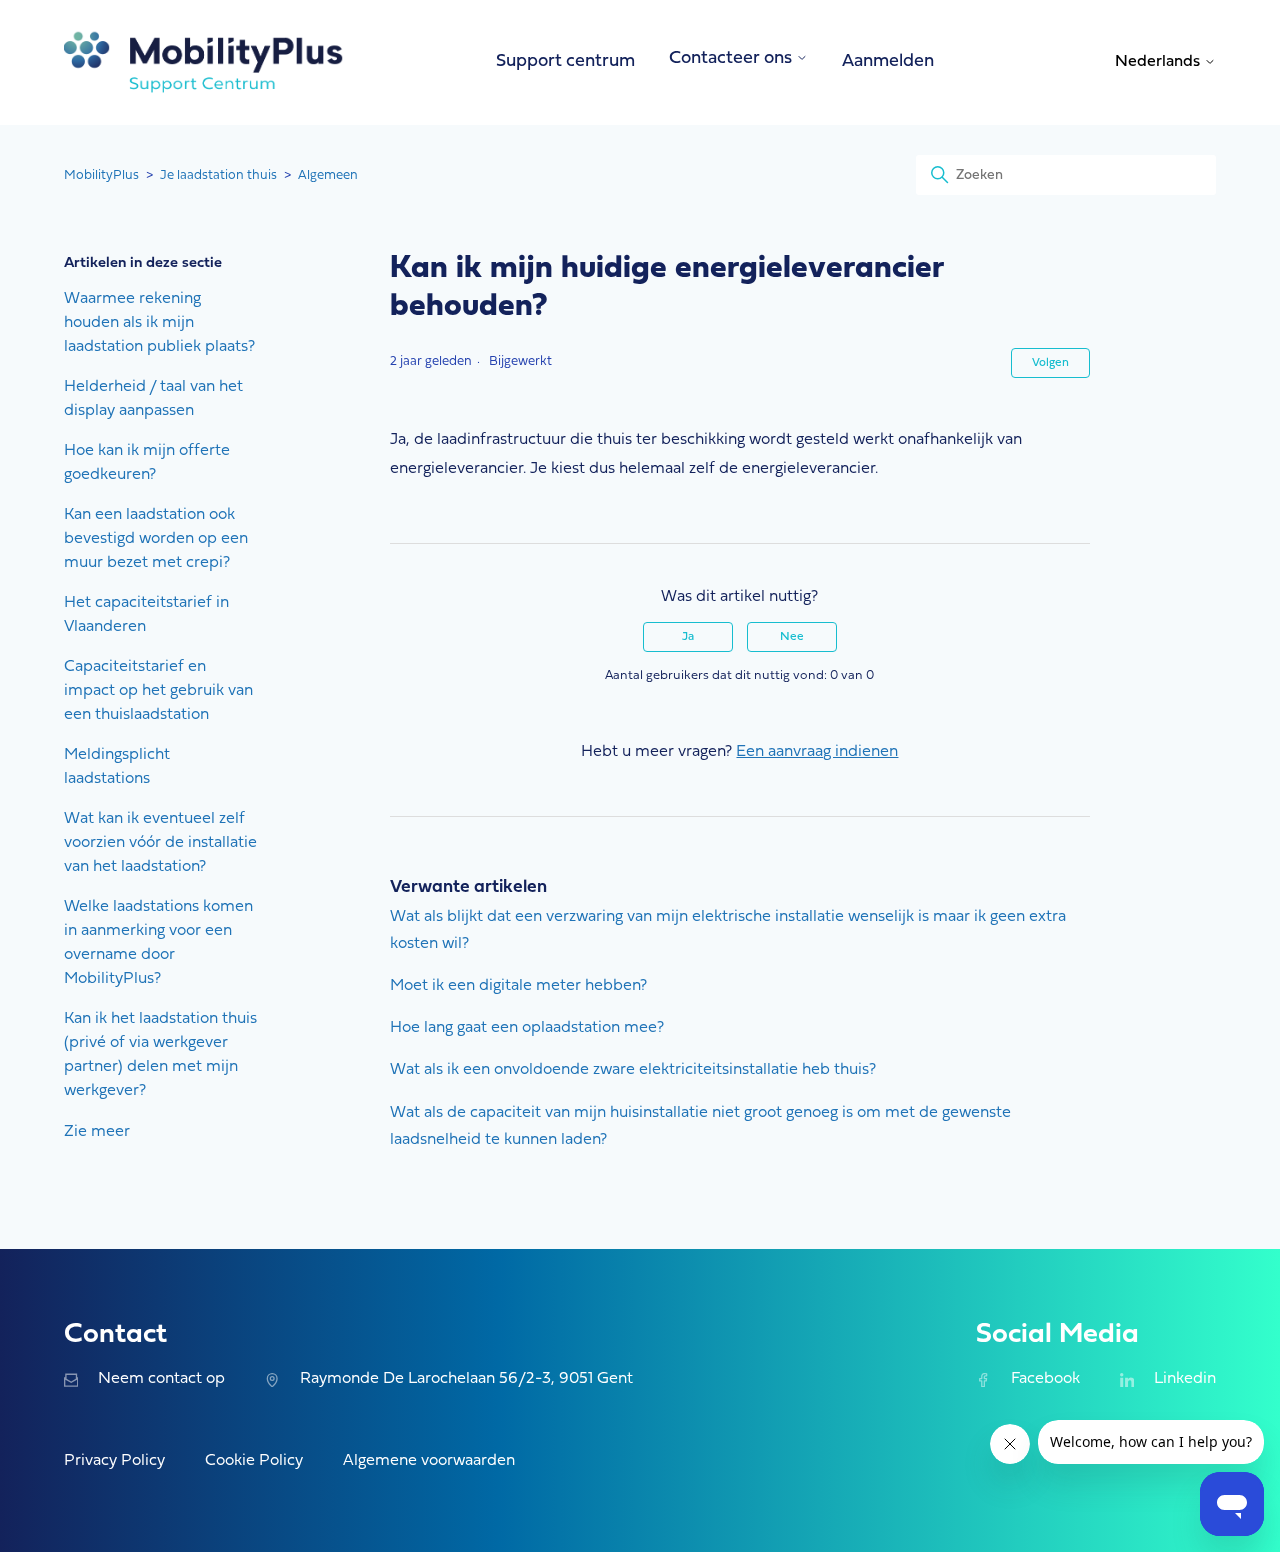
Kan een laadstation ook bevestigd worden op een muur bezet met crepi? (156, 539)
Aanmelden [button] (888, 61)
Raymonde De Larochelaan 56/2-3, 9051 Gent (466, 1379)
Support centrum (565, 61)
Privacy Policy (114, 1461)
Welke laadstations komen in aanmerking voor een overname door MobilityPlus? (158, 943)
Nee (792, 637)
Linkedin (1185, 1379)
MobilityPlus (101, 175)
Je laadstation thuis (218, 175)
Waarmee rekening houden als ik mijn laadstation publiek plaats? (159, 323)
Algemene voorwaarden (429, 1461)
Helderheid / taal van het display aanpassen (153, 399)
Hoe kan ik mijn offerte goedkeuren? (147, 463)
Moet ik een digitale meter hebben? (518, 986)
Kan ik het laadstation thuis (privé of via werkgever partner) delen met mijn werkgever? (160, 1055)
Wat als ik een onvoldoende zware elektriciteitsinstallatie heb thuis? (633, 1070)
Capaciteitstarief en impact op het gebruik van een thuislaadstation (158, 691)
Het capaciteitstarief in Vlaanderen (146, 615)
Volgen (1050, 363)
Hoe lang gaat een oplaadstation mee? (527, 1028)
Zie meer (97, 1132)
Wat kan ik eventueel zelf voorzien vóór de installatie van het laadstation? (160, 843)
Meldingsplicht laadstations (117, 767)
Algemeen (328, 175)
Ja (688, 637)
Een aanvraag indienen (817, 752)
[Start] (204, 62)
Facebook (1045, 1379)
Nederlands (1159, 62)
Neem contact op (161, 1379)
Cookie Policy (254, 1461)
